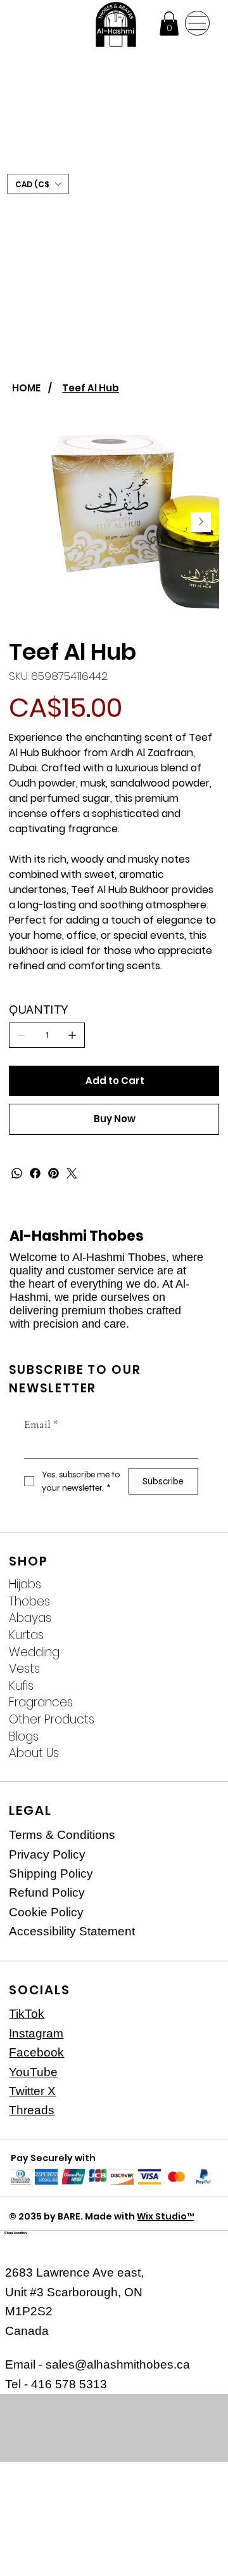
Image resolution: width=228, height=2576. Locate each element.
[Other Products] (198, 1720)
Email (41, 1424)
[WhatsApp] (17, 1173)
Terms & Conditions (62, 1835)
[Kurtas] (198, 1636)
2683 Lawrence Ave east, (74, 2272)
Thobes (29, 1602)
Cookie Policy (46, 1912)
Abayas (30, 1618)
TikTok (27, 2014)
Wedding (34, 1652)
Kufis (21, 1686)
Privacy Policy (47, 1854)
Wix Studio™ (165, 2216)
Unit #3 (26, 2292)
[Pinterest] (54, 1173)
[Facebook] (35, 1173)
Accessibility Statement (72, 1931)
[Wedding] (198, 1653)
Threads (32, 2110)
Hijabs (25, 1585)
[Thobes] (198, 1602)
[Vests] (198, 1669)
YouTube (33, 2072)
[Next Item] (201, 522)
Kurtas (26, 1635)
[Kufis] (198, 1686)
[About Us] (198, 1754)
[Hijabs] (198, 1585)
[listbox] (38, 184)
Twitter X (32, 2091)
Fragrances (41, 1703)
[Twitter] (72, 1173)
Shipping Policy (51, 1873)
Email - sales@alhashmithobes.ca (98, 2364)
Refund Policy (47, 1893)
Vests (24, 1669)
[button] (169, 23)
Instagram (36, 2033)
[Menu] (197, 23)
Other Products (52, 1720)
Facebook (36, 2052)
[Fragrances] (198, 1703)
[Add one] (72, 1035)
